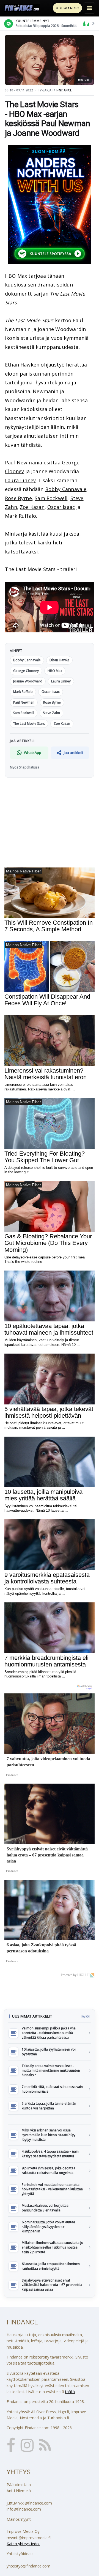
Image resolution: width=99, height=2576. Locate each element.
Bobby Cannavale (66, 489)
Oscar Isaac (61, 507)
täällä (70, 2392)
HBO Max (16, 276)
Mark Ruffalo (20, 516)
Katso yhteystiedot (23, 2544)
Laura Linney (20, 480)
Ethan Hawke (59, 660)
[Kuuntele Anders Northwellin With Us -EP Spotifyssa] (50, 204)
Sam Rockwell (51, 498)
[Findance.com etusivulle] (22, 8)
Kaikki (86, 2016)
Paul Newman (24, 702)
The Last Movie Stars (29, 724)
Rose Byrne (18, 498)
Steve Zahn (51, 713)
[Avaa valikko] (89, 8)
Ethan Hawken (22, 365)
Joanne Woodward (28, 681)
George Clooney (26, 671)
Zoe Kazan (32, 507)
